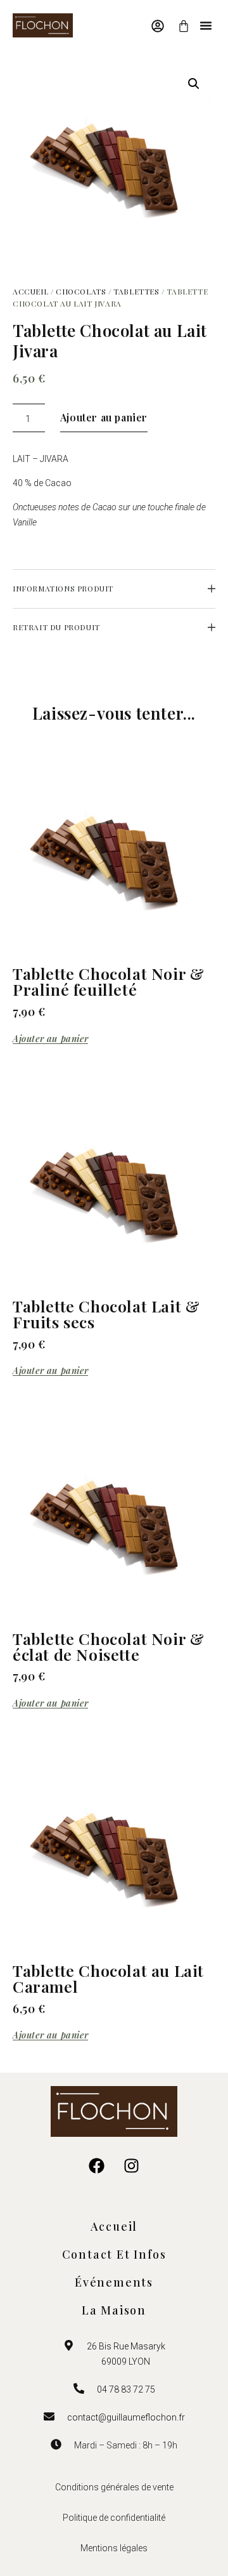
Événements (114, 2282)
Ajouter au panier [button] (50, 1039)
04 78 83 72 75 (126, 2389)
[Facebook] (97, 2165)
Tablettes (136, 291)
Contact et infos (114, 2254)
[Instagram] (132, 2165)
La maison (114, 2310)
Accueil (30, 291)
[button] (206, 25)
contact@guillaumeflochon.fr (126, 2417)
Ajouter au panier (104, 417)
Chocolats (81, 291)
